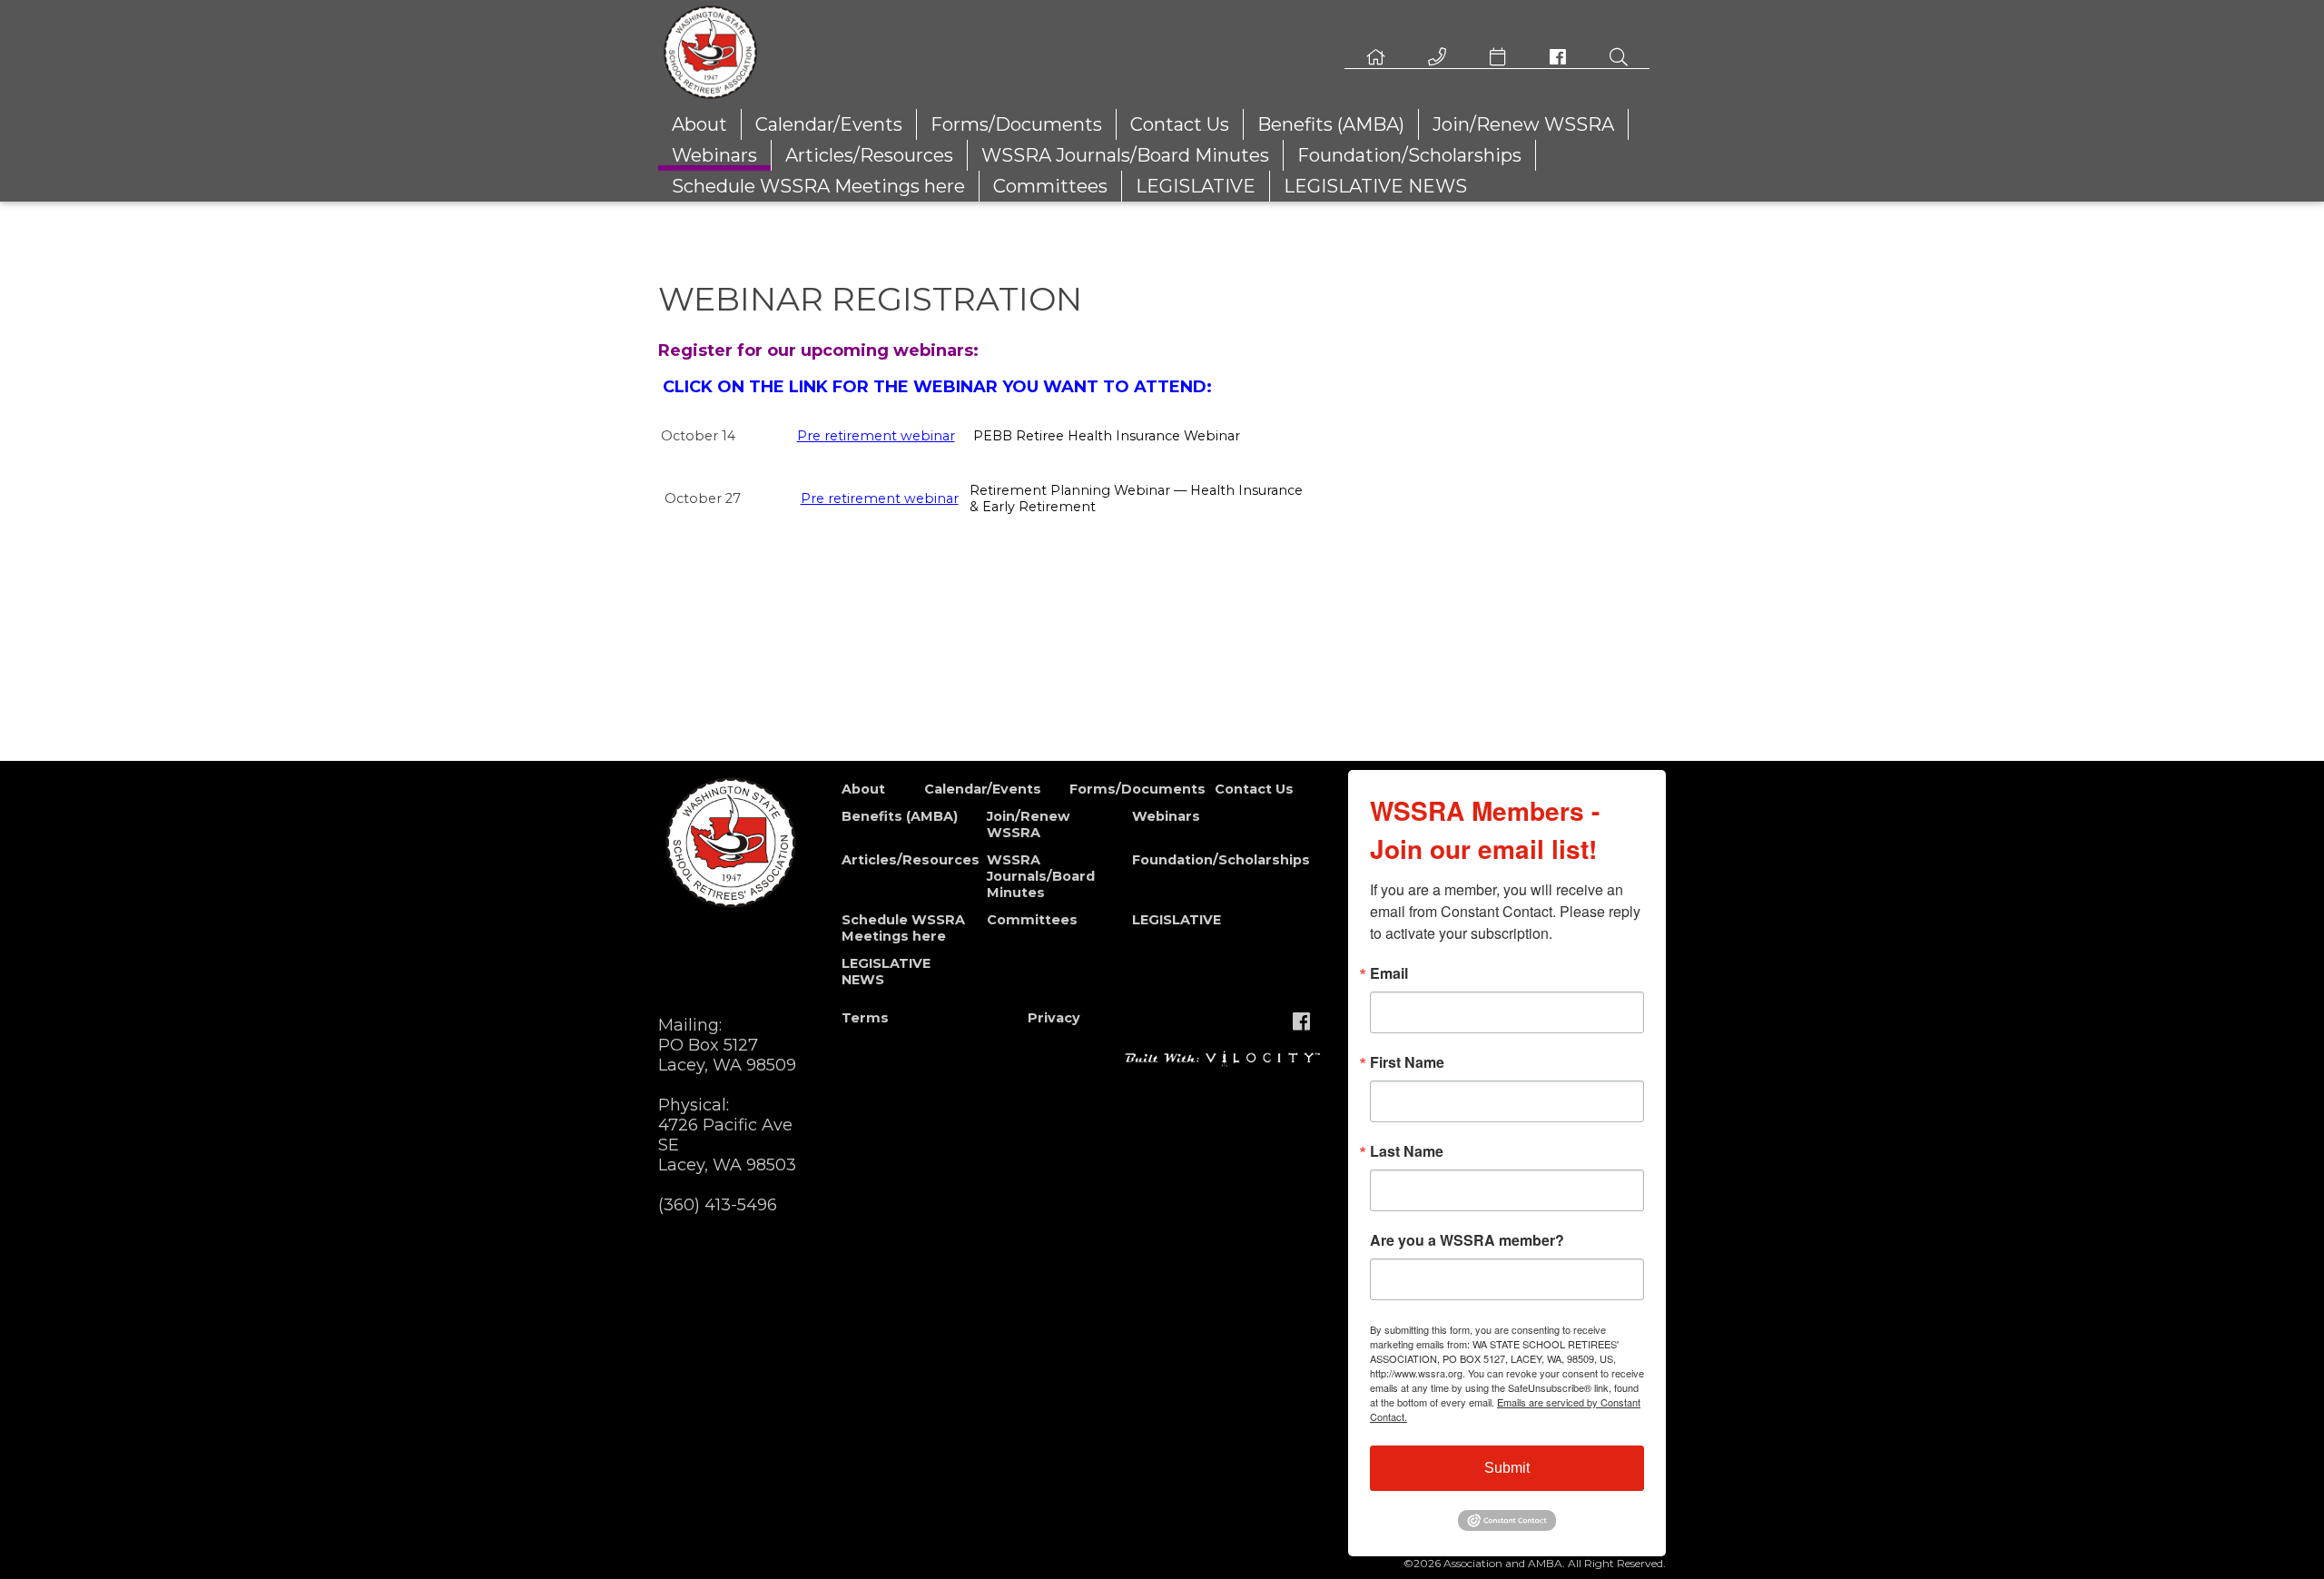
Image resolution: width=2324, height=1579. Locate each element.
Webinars (714, 155)
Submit (1507, 1468)
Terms (865, 1018)
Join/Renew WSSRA (1523, 124)
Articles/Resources (869, 155)
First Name (1407, 1062)
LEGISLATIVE (1196, 186)
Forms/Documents (1016, 124)
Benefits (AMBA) (1331, 124)
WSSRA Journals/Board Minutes (1125, 155)
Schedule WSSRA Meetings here (818, 186)
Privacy (1054, 1018)
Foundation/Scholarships (1409, 155)
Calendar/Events (829, 124)
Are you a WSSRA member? (1467, 1240)
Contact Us (1180, 124)
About (699, 124)
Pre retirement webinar (876, 436)
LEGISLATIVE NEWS (1375, 186)
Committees (1050, 186)
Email (1389, 973)
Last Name (1407, 1151)
